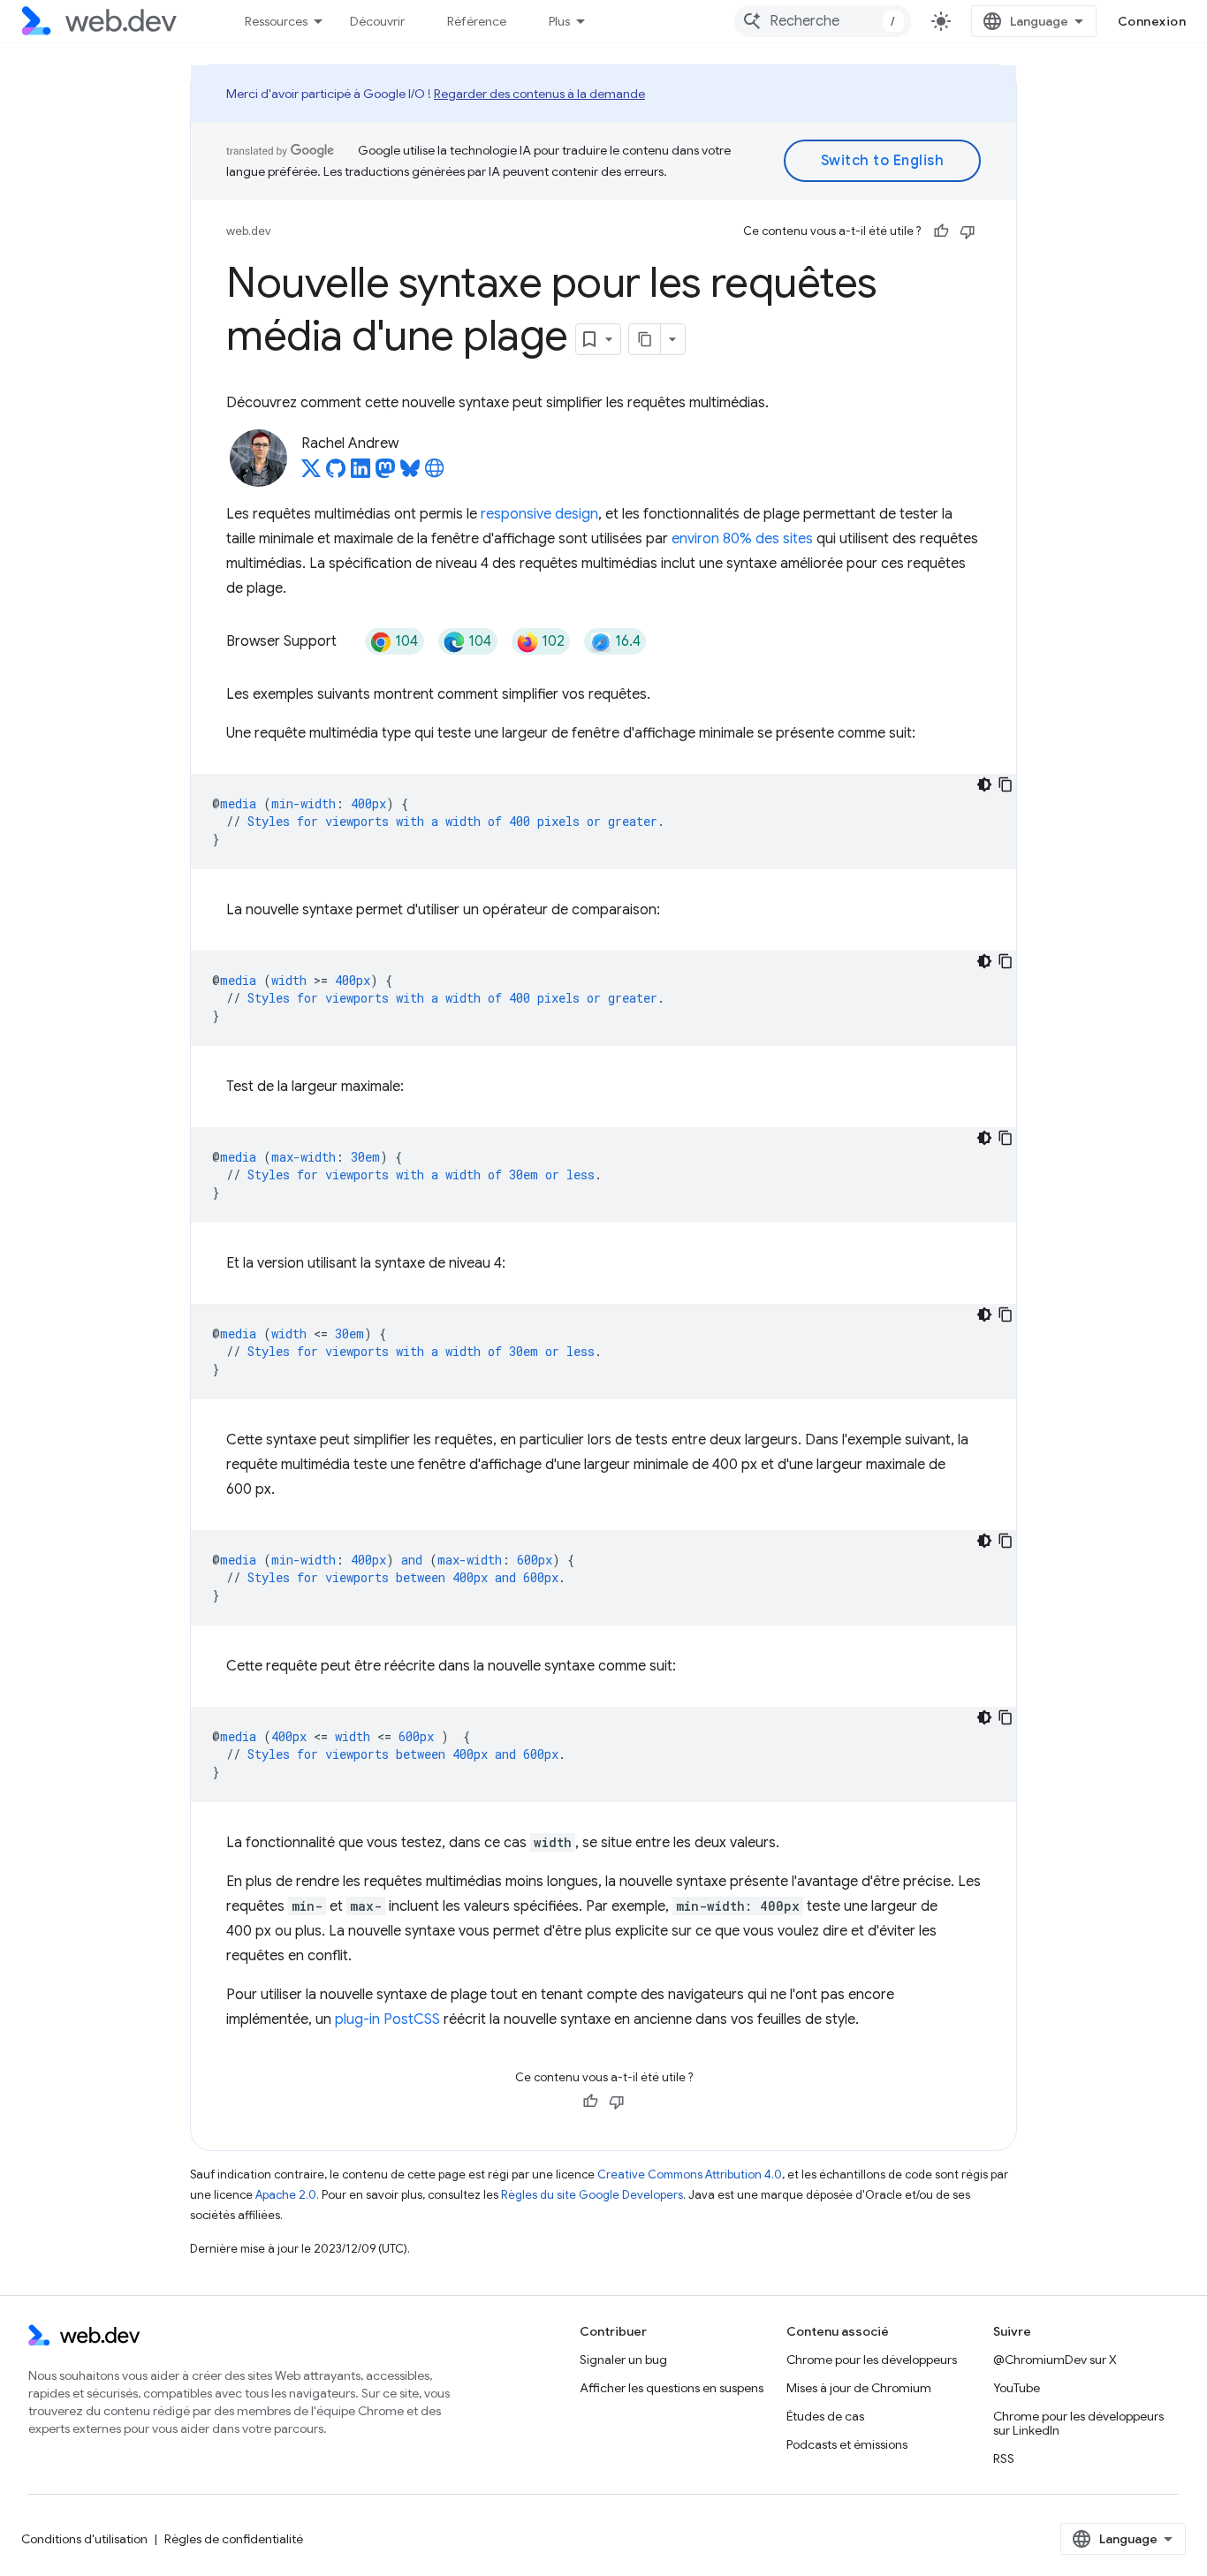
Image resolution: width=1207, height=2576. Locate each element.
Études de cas (825, 2416)
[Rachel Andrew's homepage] (435, 474)
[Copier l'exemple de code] (1006, 784)
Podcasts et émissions (847, 2444)
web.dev (249, 231)
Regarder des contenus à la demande (539, 94)
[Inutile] (968, 231)
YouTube (1017, 2388)
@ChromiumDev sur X (1055, 2360)
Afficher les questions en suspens (672, 2388)
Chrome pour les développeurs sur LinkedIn (1078, 2423)
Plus (559, 21)
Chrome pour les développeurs (872, 2360)
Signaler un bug (623, 2360)
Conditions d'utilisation (84, 2539)
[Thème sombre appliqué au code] (984, 784)
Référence (477, 21)
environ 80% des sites (742, 539)
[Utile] (941, 231)
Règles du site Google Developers (592, 2195)
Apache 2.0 (286, 2195)
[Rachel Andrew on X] (311, 474)
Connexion (1152, 21)
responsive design (539, 514)
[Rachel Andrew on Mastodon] (385, 474)
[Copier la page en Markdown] (645, 339)
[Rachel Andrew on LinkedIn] (361, 474)
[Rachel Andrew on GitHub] (336, 474)
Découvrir (377, 21)
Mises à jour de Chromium (859, 2388)
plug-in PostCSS (387, 2019)
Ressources (276, 21)
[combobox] (823, 21)
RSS (1004, 2459)
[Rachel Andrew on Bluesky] (410, 474)
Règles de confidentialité (234, 2539)
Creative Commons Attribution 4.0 (690, 2174)
